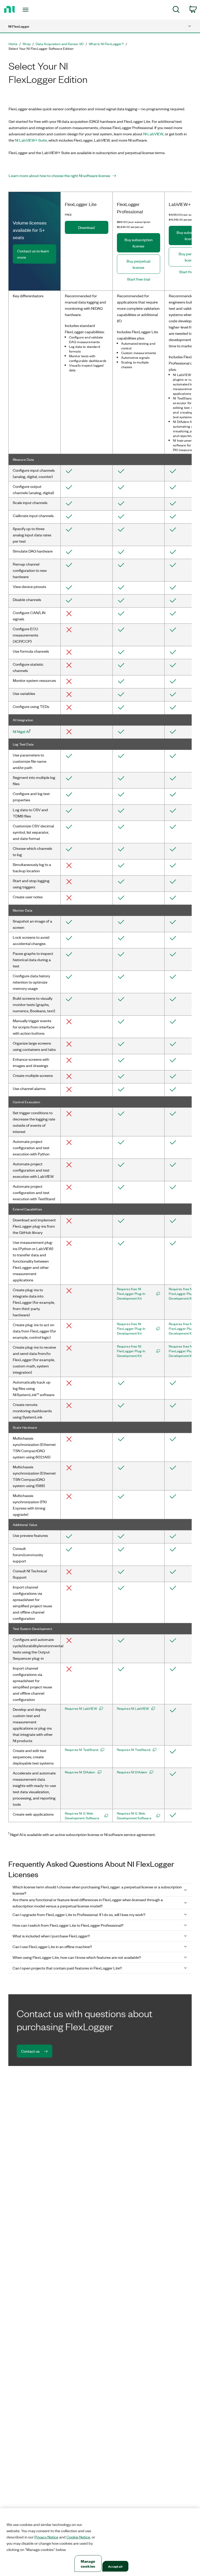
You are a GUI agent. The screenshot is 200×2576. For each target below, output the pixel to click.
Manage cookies (88, 2563)
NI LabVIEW (153, 134)
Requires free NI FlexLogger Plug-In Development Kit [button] (131, 1294)
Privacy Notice (46, 2537)
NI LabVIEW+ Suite (31, 140)
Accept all (115, 2566)
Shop (27, 44)
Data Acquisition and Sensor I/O (60, 44)
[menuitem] (176, 10)
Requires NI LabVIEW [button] (81, 1708)
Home (13, 44)
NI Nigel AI (21, 731)
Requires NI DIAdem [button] (80, 1772)
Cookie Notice (78, 2537)
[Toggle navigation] (31, 10)
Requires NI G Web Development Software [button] (82, 1816)
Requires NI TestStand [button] (82, 1750)
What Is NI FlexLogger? (106, 44)
